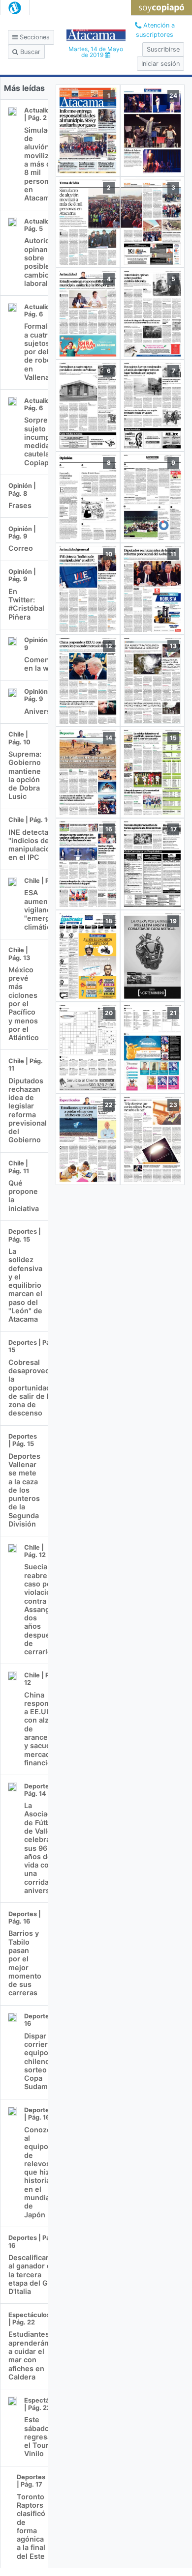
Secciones (34, 37)
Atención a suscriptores (155, 30)
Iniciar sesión (160, 64)
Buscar (29, 52)
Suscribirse (163, 49)
